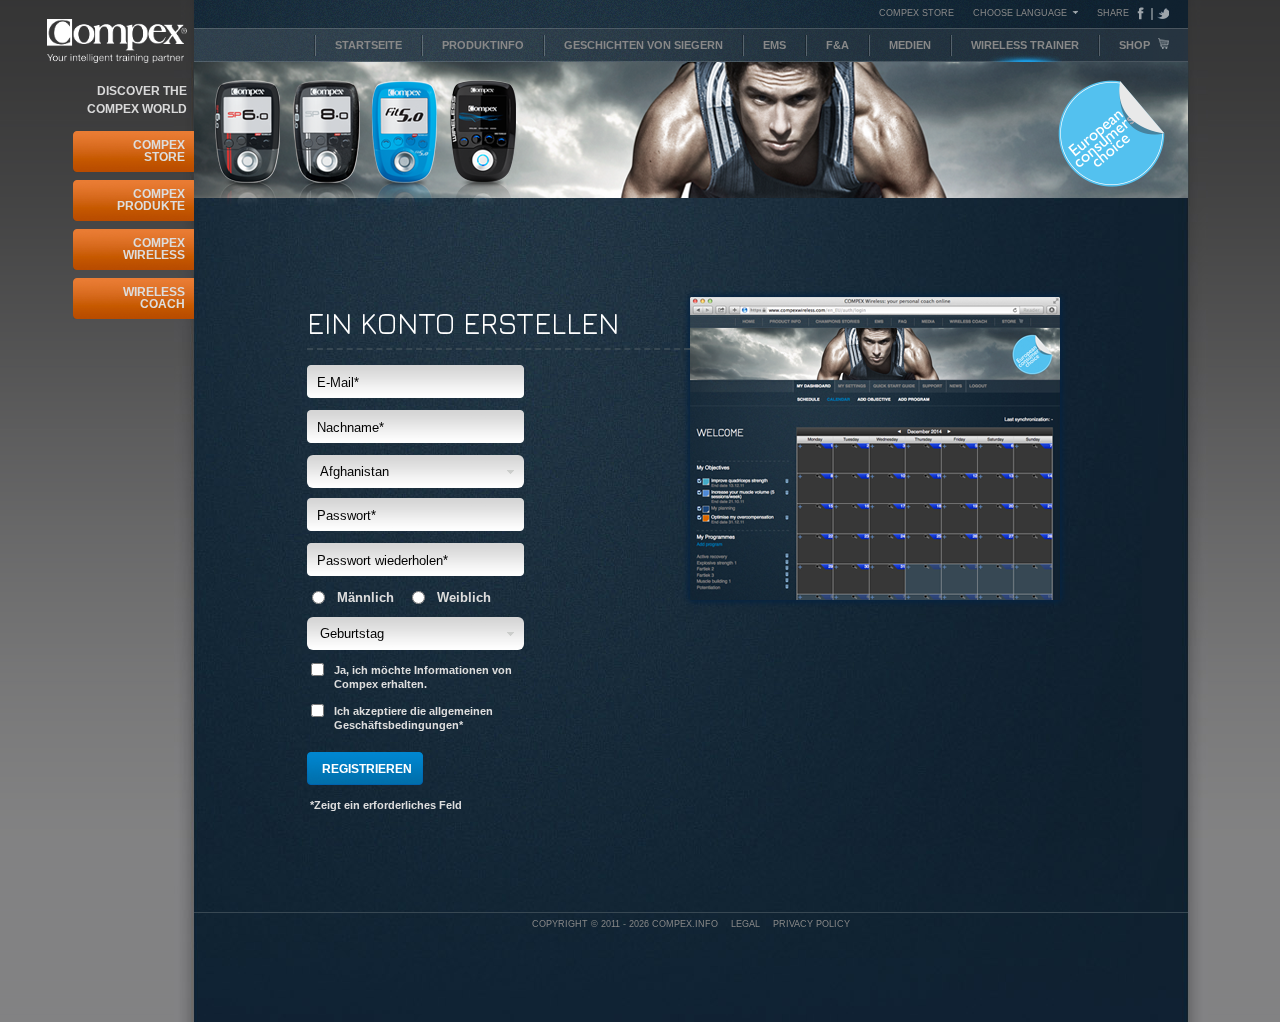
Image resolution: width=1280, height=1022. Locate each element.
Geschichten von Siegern (643, 45)
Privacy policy (811, 924)
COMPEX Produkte (151, 200)
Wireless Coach (154, 298)
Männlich (365, 597)
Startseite (368, 45)
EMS (774, 45)
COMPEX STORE (916, 13)
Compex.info (685, 924)
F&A (837, 45)
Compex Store (159, 151)
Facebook (1145, 13)
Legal (745, 924)
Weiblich (464, 597)
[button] (415, 471)
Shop (1136, 45)
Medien (910, 45)
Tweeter (1161, 13)
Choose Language (1020, 12)
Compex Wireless (154, 249)
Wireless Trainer (1025, 45)
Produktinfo (483, 45)
